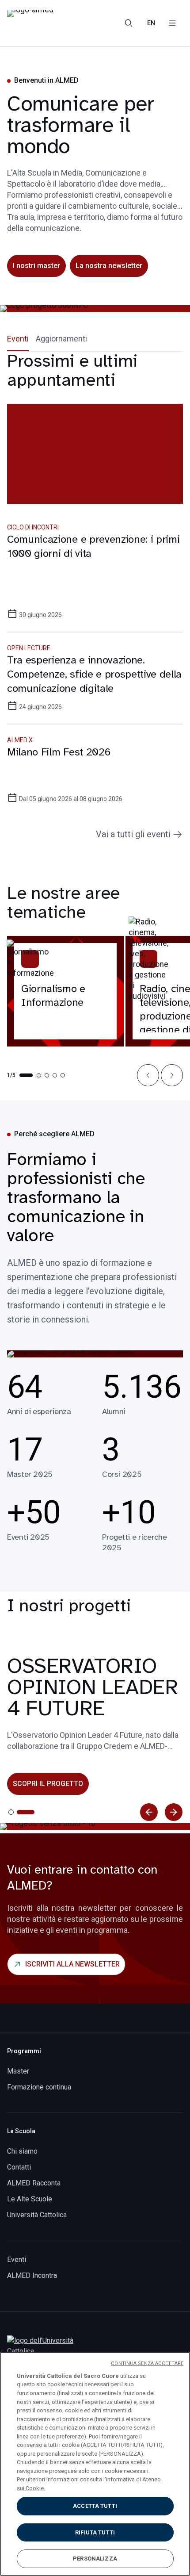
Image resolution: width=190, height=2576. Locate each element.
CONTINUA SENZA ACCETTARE (147, 2363)
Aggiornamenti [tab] (61, 339)
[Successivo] (174, 1812)
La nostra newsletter (109, 266)
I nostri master (36, 266)
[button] (148, 1075)
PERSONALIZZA (95, 2559)
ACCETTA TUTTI (95, 2506)
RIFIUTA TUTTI (95, 2532)
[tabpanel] (95, 596)
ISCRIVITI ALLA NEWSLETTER (72, 1964)
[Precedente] (149, 1812)
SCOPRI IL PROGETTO (48, 1784)
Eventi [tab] (18, 339)
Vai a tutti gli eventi (133, 834)
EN (151, 23)
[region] (95, 2464)
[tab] (11, 1812)
